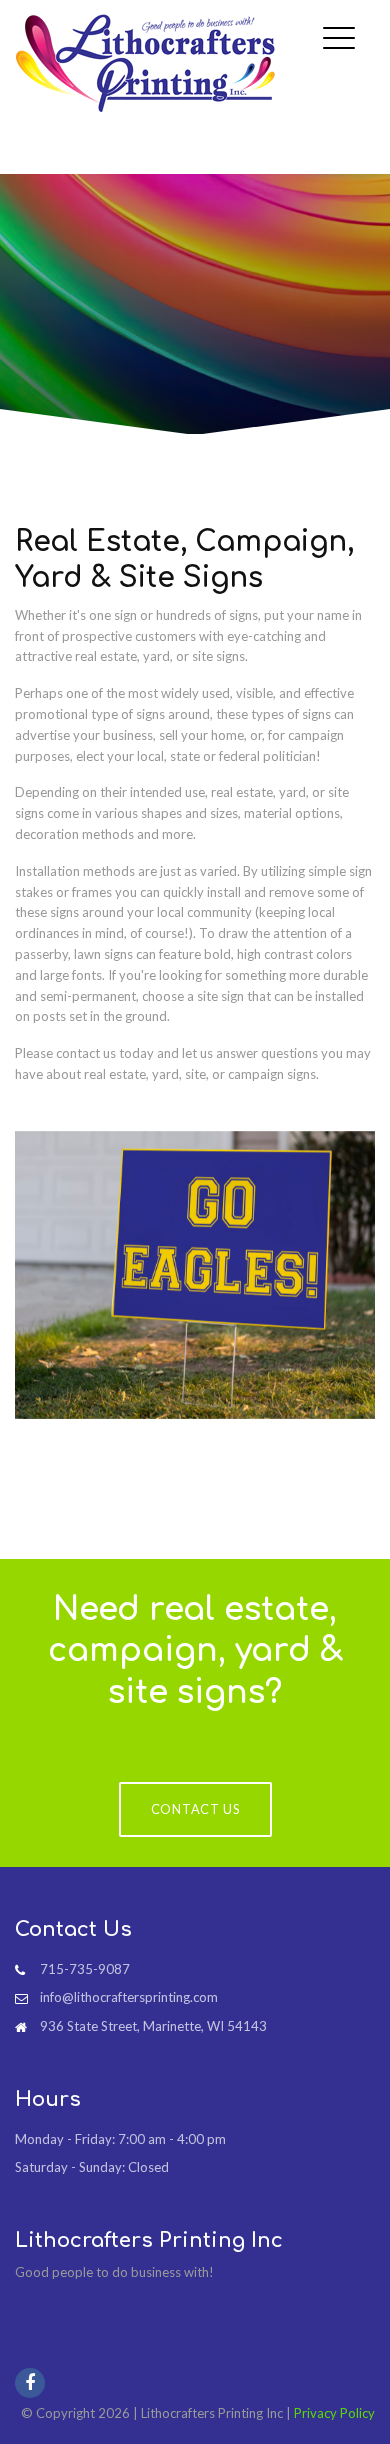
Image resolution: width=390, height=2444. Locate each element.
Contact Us (195, 1809)
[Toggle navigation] (344, 23)
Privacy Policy (334, 2413)
